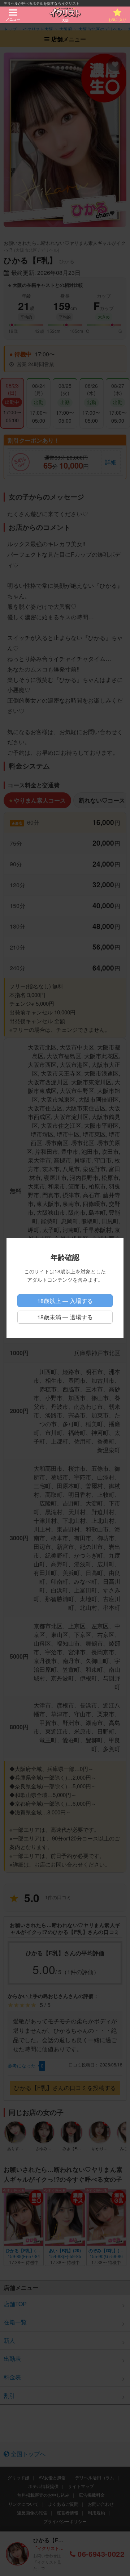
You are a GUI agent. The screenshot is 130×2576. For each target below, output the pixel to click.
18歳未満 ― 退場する (65, 1317)
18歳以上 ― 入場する (65, 1301)
